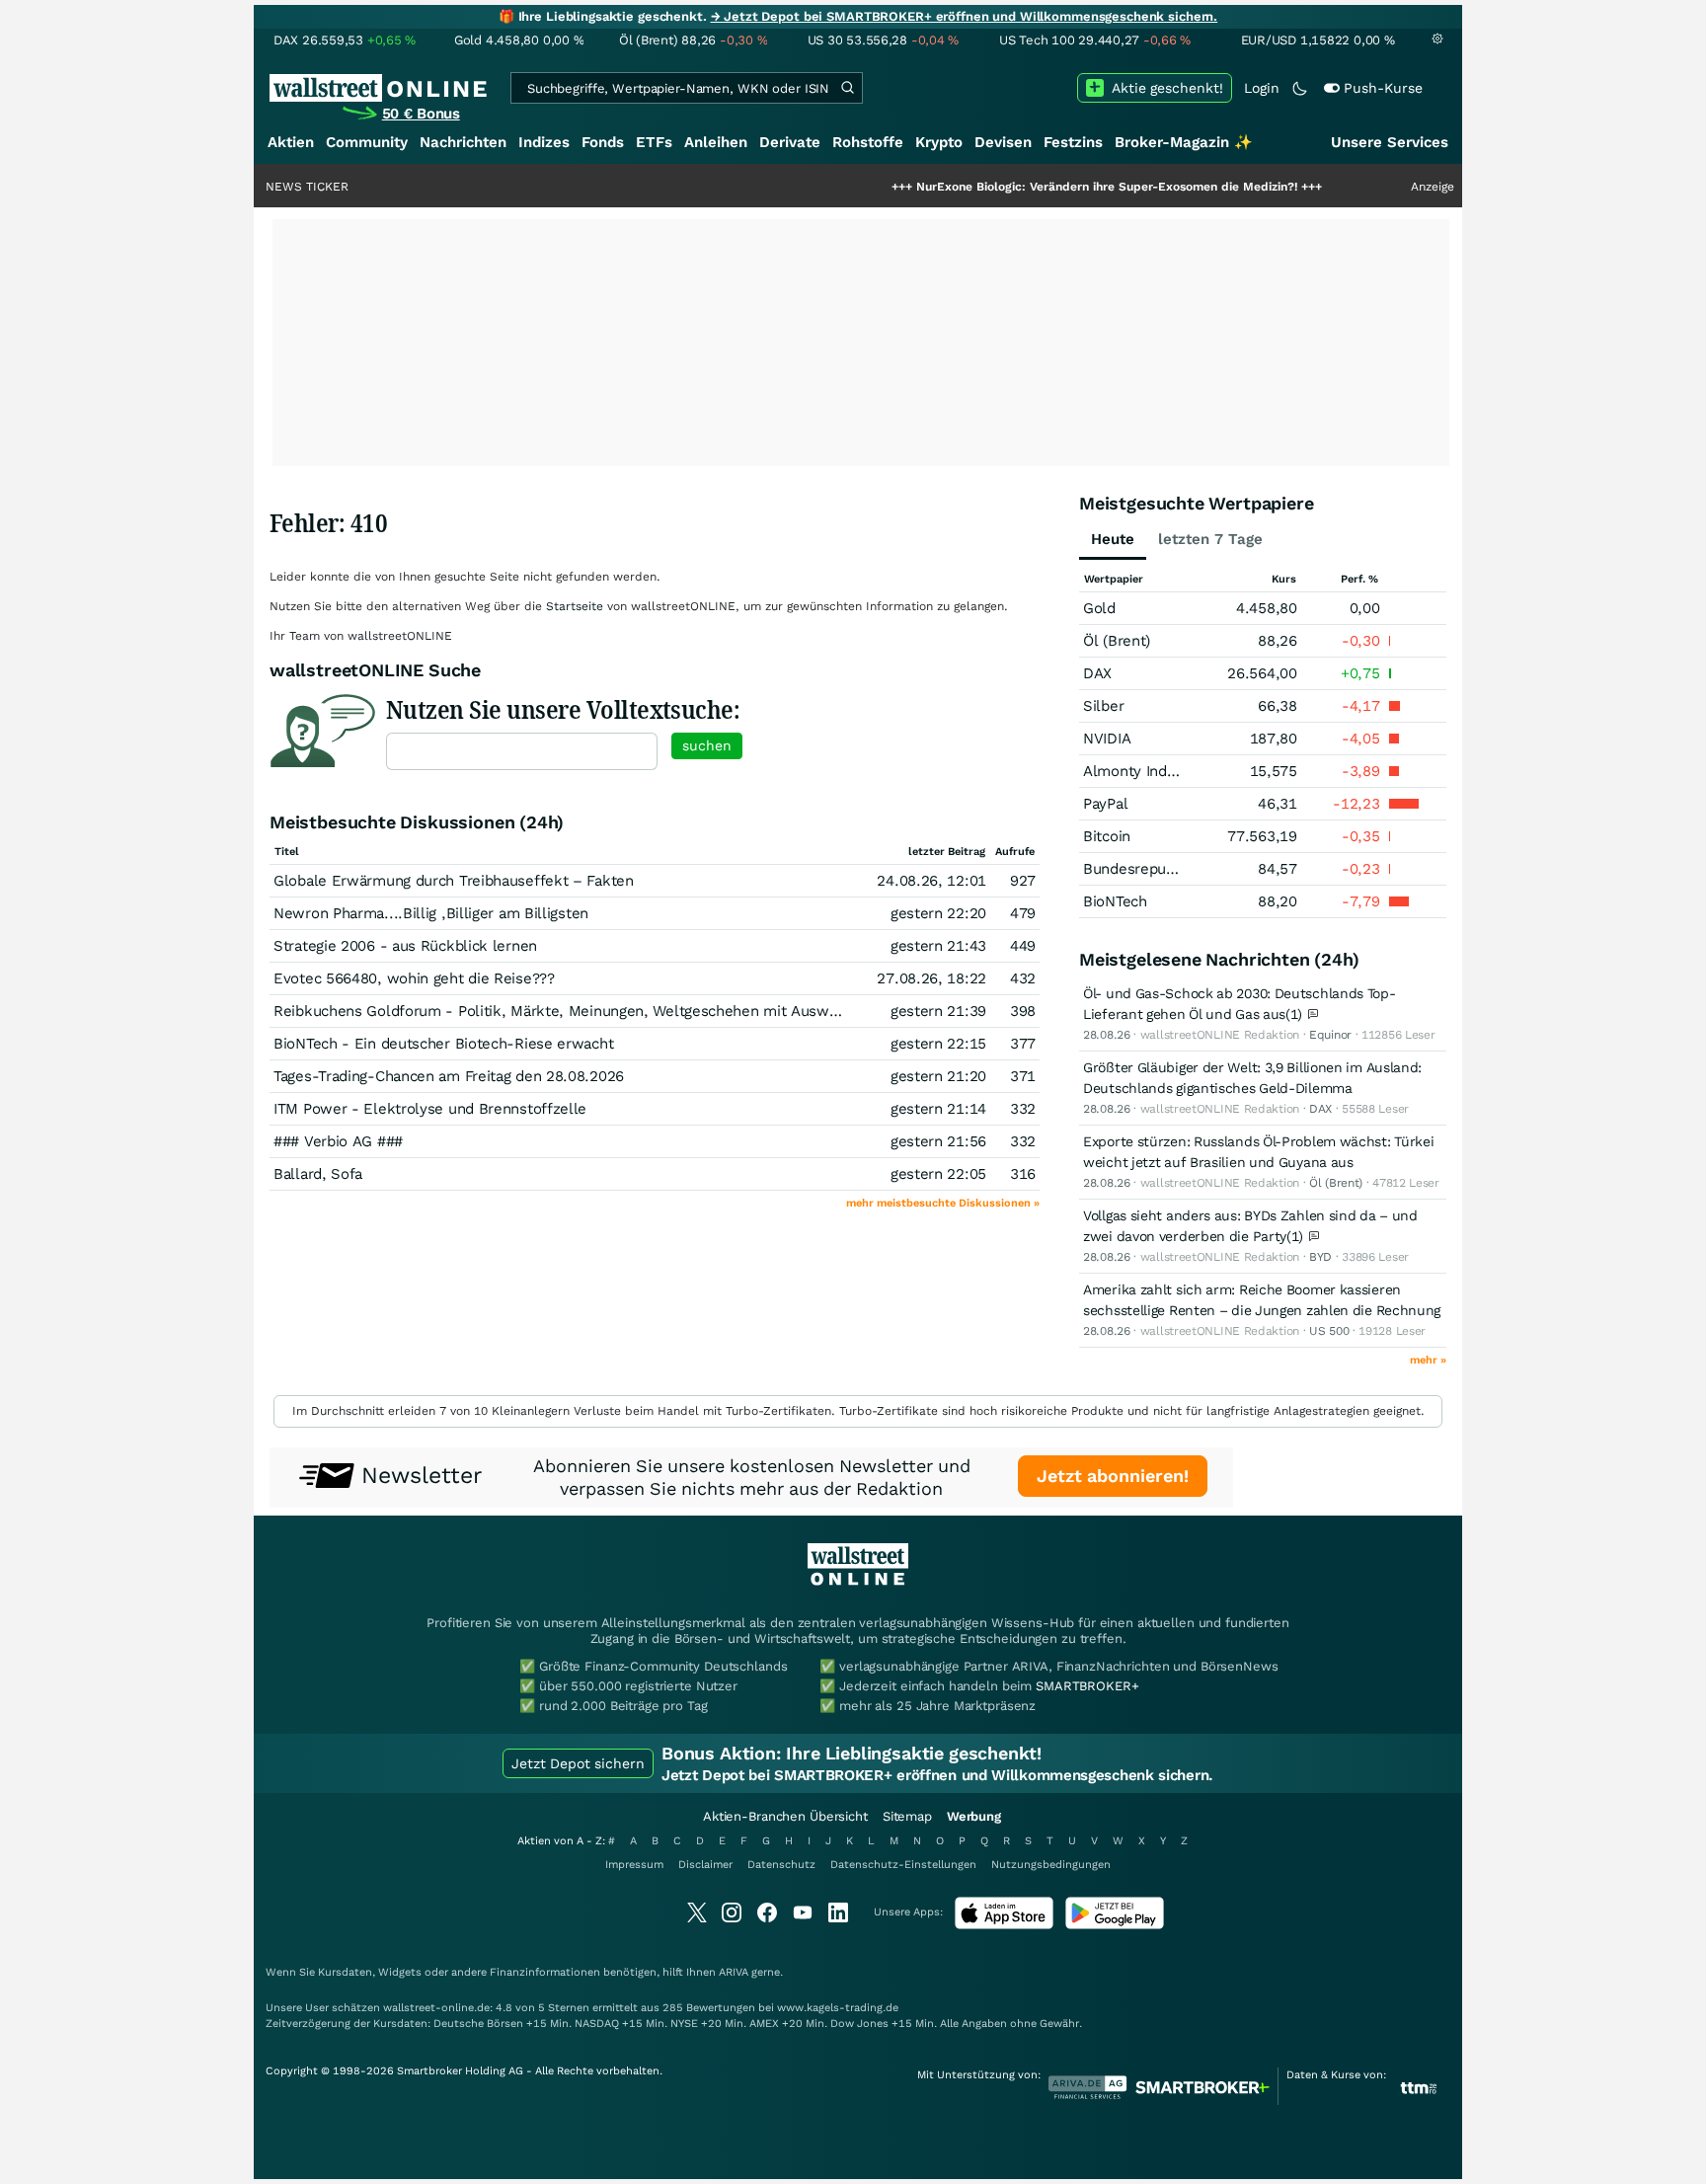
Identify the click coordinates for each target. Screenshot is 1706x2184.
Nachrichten (463, 142)
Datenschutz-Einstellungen (903, 1865)
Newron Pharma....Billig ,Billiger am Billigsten (431, 913)
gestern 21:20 (938, 1076)
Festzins (1073, 142)
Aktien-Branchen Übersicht (785, 1816)
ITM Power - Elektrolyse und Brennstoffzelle (430, 1109)
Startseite (575, 606)
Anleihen (716, 142)
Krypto (939, 142)
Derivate (790, 142)
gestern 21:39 (938, 1011)
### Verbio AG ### (338, 1141)
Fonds (603, 142)
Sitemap (907, 1816)
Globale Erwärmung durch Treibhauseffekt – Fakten (454, 881)
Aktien (291, 142)
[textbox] (522, 751)
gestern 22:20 (938, 913)
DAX (1097, 673)
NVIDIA (1107, 739)
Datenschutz (781, 1865)
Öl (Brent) (1117, 641)
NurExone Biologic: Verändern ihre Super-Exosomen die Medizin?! (1043, 187)
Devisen (1003, 142)
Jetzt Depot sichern (578, 1763)
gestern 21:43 (938, 946)
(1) (1296, 1014)
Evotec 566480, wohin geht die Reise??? (414, 978)
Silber (1103, 706)
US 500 (1329, 1331)
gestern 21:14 (938, 1109)
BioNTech (1115, 901)
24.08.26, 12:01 (931, 881)
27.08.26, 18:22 (931, 978)
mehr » (1428, 1360)
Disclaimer (705, 1865)
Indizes (544, 142)
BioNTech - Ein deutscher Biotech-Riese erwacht (443, 1044)
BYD (1320, 1257)
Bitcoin (1107, 836)
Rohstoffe (868, 142)
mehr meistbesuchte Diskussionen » (943, 1203)
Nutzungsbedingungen (1051, 1865)
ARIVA (734, 1972)
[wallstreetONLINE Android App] (1115, 1925)
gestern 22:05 (938, 1174)
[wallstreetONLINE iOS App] (1004, 1925)
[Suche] (847, 88)
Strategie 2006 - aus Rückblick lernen (405, 946)
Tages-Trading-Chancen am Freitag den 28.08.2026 (449, 1076)
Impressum (634, 1865)
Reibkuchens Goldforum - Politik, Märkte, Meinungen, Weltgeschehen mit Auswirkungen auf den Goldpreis (645, 1011)
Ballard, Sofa (318, 1174)
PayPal (1105, 804)
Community (367, 142)
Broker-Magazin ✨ (1184, 142)
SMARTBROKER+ (1087, 1686)
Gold (1099, 608)
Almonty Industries (1149, 771)
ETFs (654, 142)
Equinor (1330, 1035)
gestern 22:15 (938, 1044)
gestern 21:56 (938, 1141)
